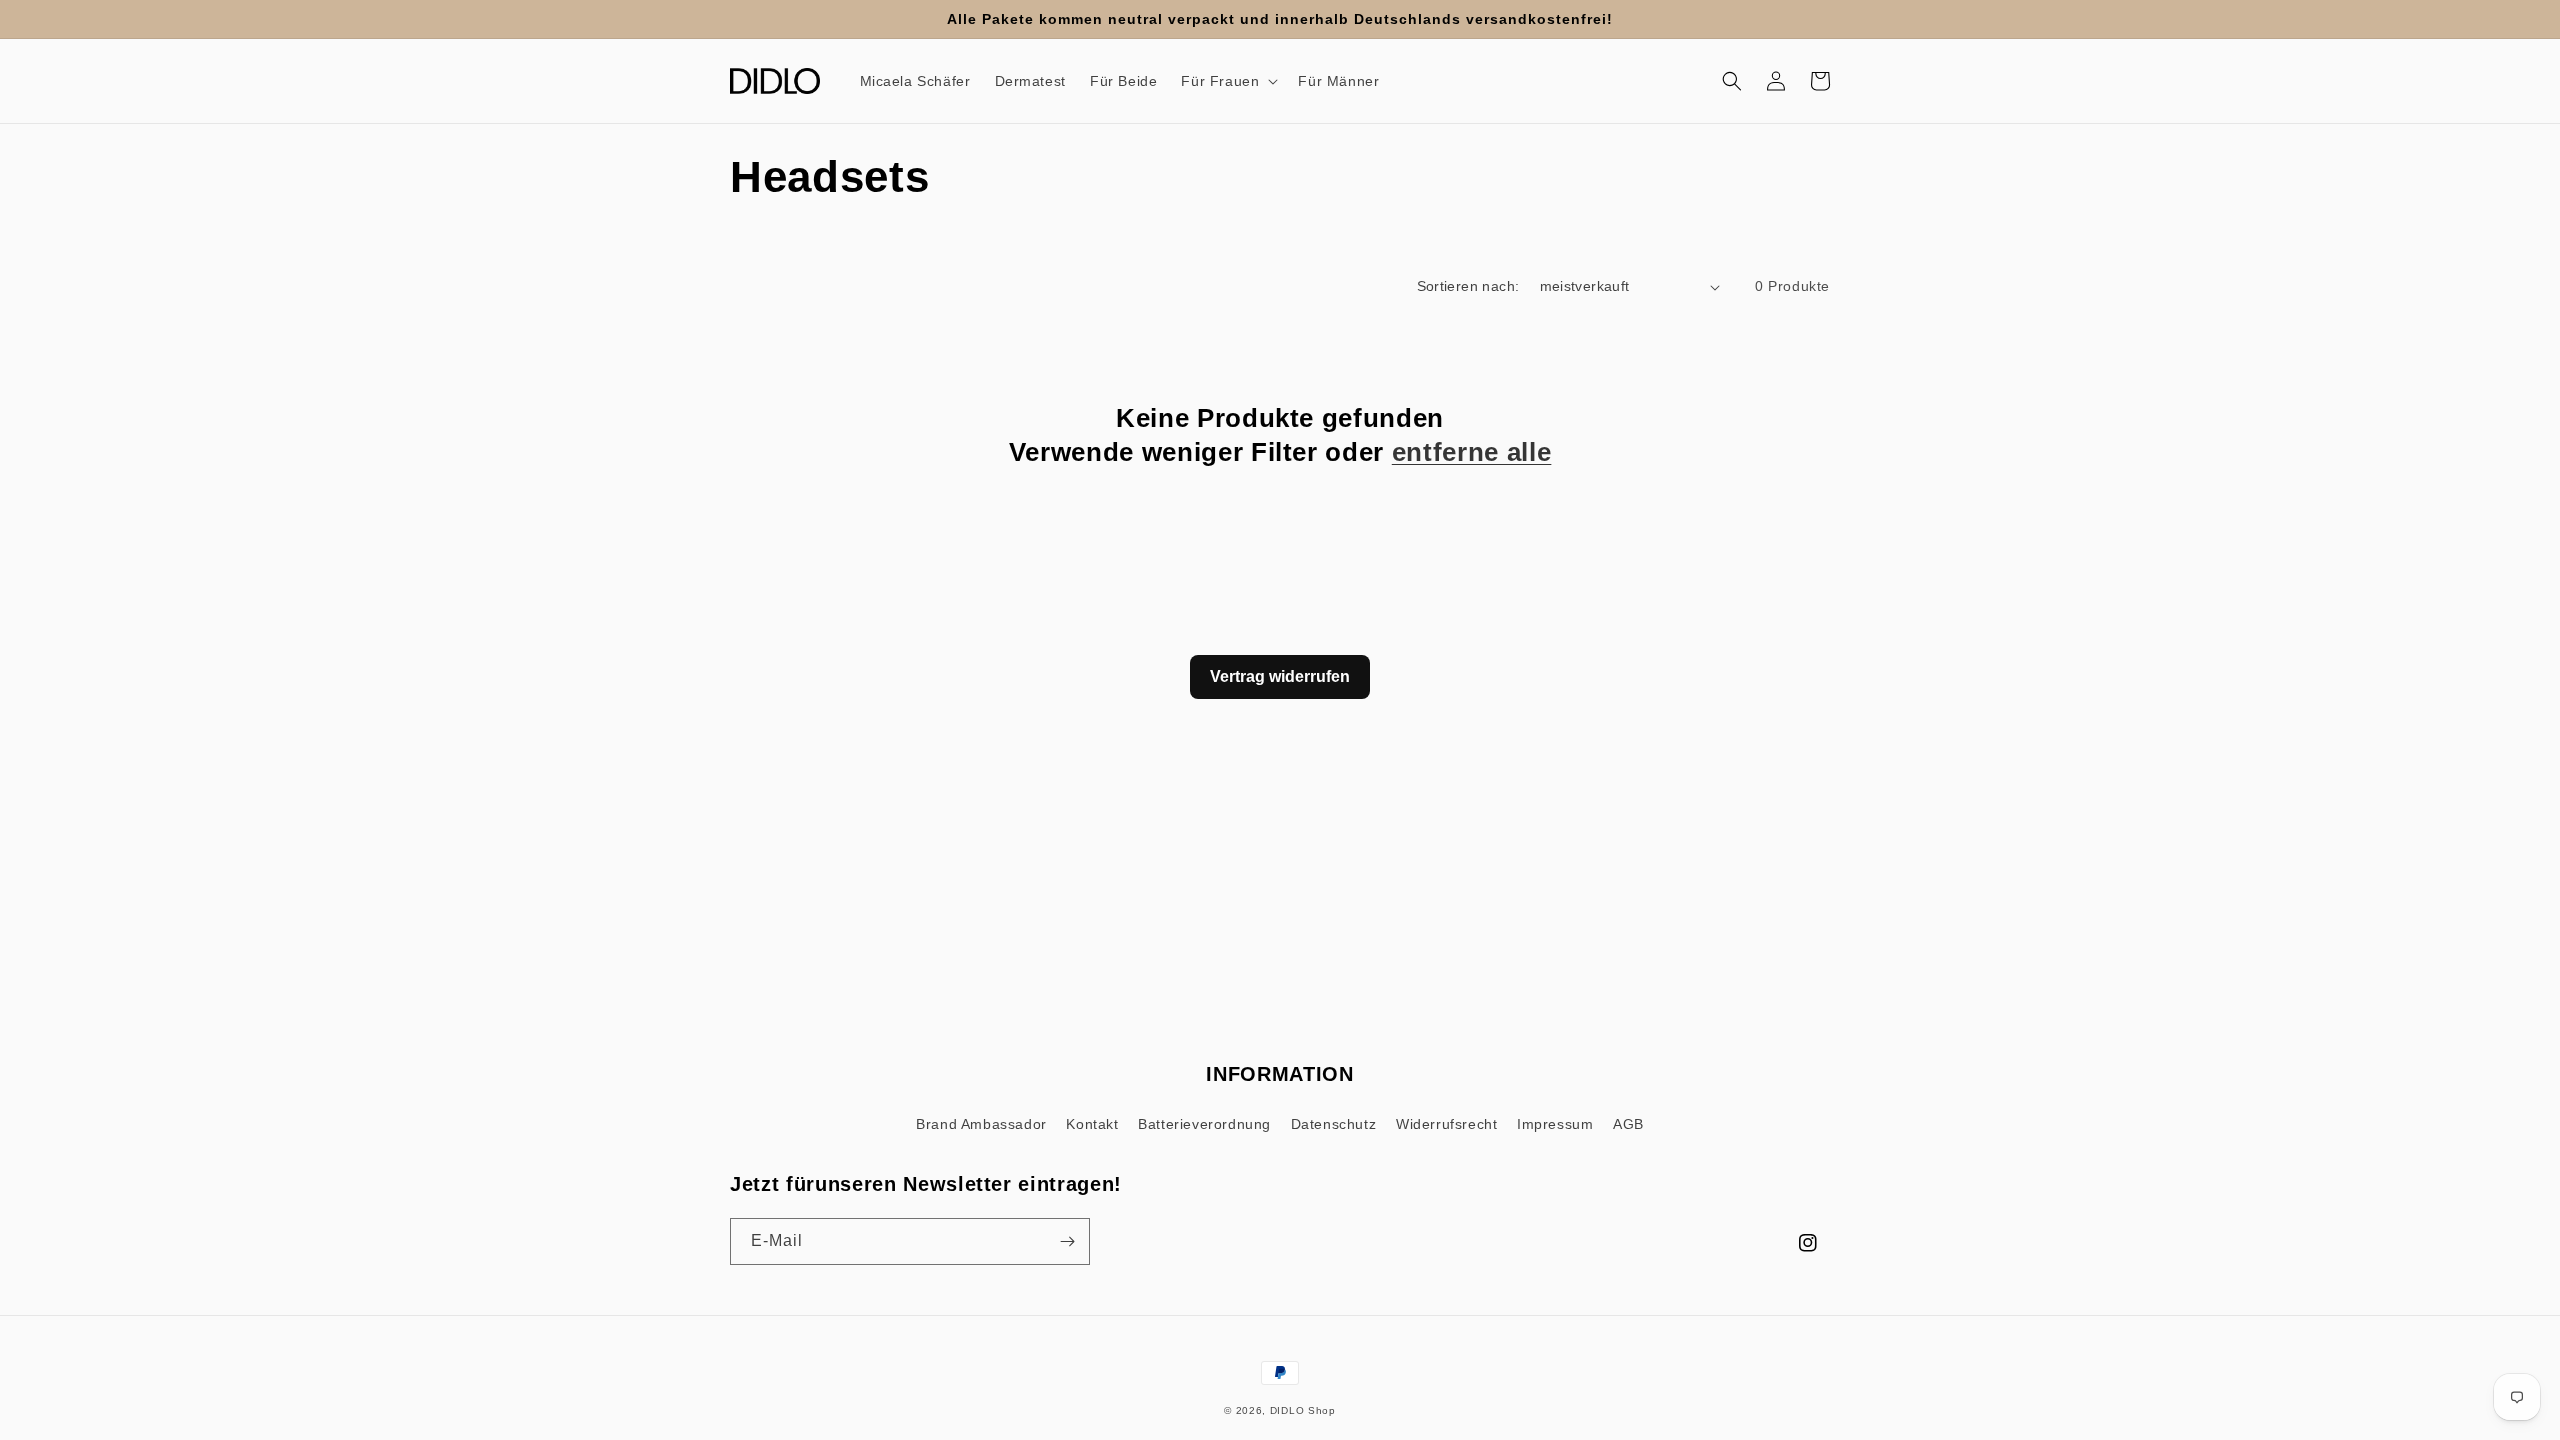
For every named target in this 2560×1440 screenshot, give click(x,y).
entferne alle (1472, 452)
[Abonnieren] (1067, 1241)
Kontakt (1092, 1124)
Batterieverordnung (1204, 1124)
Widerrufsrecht (1446, 1124)
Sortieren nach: (1468, 286)
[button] (1227, 81)
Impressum (1555, 1124)
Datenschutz (1334, 1124)
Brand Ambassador (981, 1124)
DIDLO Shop (1303, 1410)
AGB (1628, 1124)
